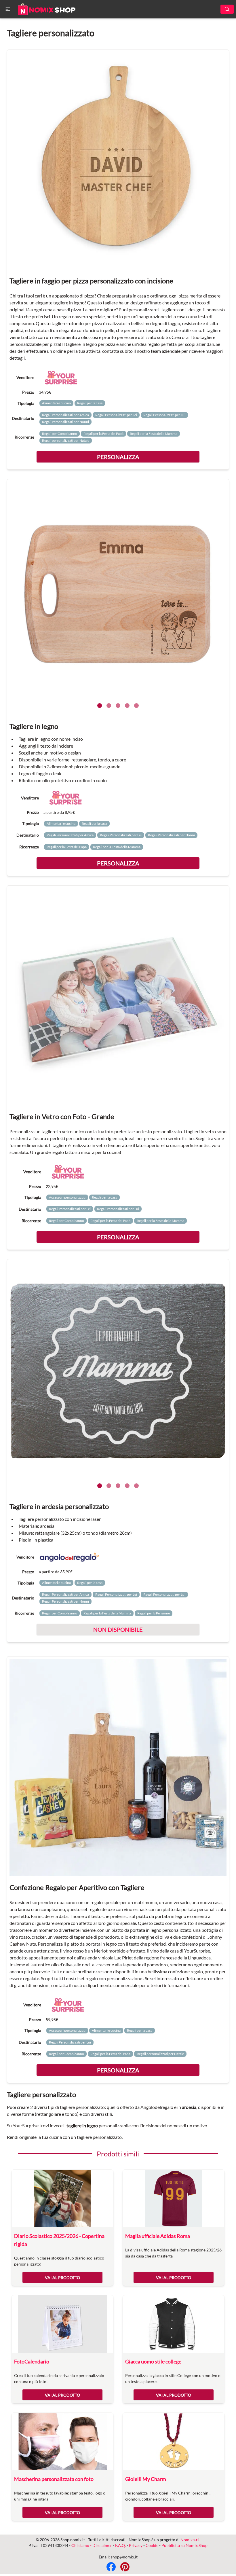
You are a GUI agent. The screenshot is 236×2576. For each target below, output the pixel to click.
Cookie (152, 2545)
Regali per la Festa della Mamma (154, 434)
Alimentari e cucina (56, 403)
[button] (8, 9)
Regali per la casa (90, 403)
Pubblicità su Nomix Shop (184, 2545)
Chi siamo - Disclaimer (92, 2545)
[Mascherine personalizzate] (62, 2442)
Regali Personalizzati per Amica (65, 415)
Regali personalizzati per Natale (66, 440)
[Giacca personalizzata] (174, 2324)
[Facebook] (111, 2567)
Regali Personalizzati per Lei (116, 415)
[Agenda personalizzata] (62, 2198)
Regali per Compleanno (60, 434)
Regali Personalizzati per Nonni (65, 422)
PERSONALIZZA (118, 457)
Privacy (136, 2545)
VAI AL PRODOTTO (62, 2278)
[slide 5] (136, 706)
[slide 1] (100, 706)
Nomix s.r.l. (190, 2540)
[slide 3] (118, 706)
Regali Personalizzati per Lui (164, 415)
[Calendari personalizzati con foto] (62, 2324)
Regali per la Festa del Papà (103, 434)
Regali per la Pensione (154, 1613)
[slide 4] (127, 706)
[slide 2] (109, 706)
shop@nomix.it (124, 2557)
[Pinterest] (125, 2567)
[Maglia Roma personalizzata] (174, 2198)
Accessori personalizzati (67, 1197)
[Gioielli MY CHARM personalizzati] (174, 2442)
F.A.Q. (120, 2545)
